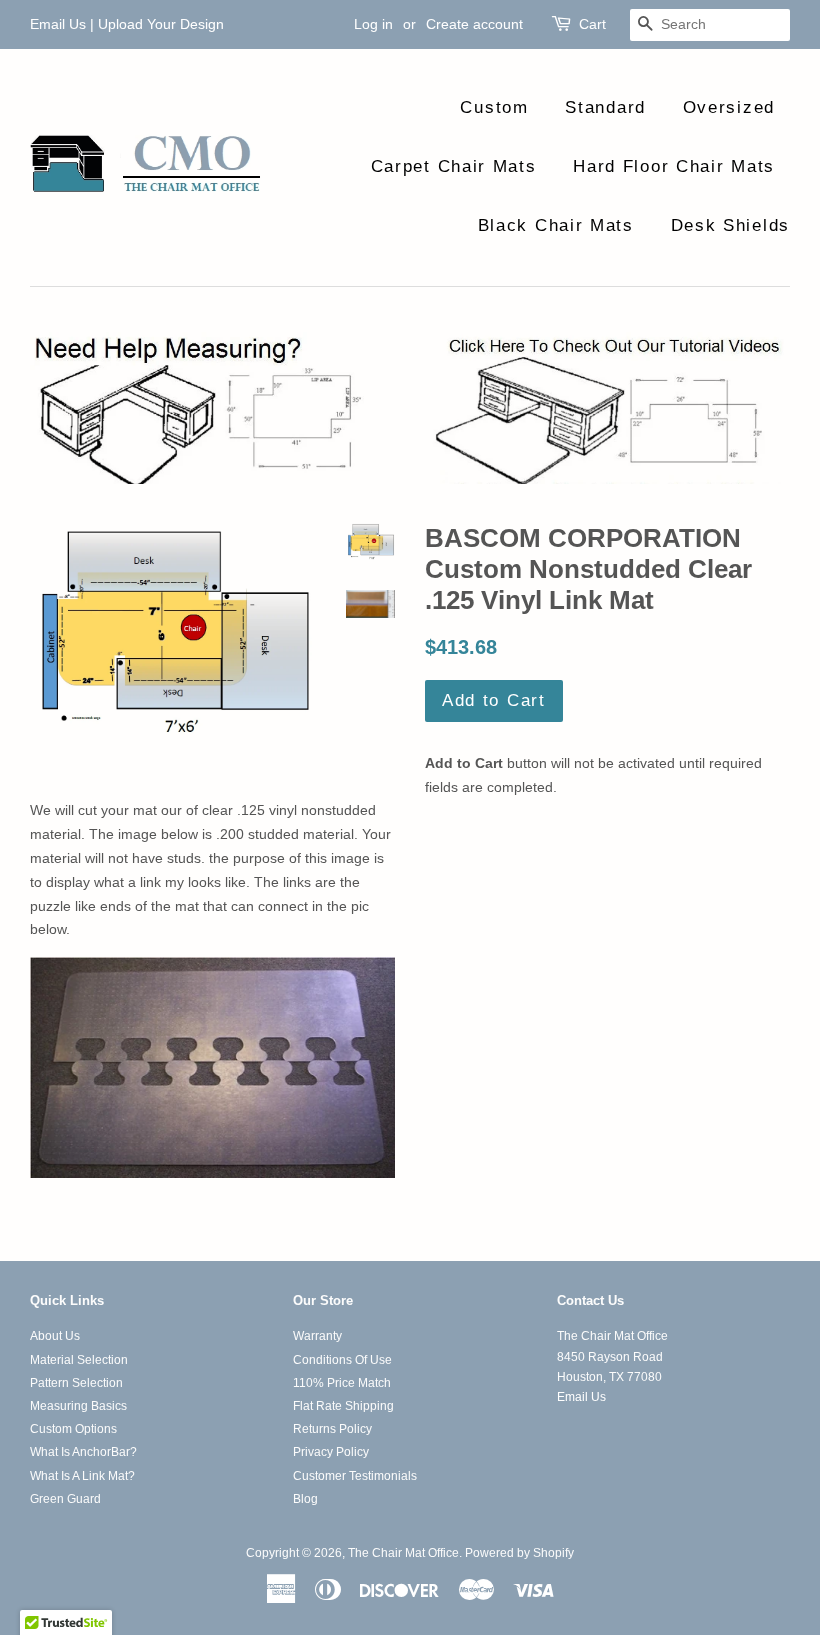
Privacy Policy (331, 1452)
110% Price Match (342, 1383)
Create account (474, 24)
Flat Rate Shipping (343, 1406)
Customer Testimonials (355, 1476)
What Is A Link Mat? (82, 1476)
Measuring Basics (78, 1406)
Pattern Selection (76, 1383)
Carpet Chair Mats (454, 166)
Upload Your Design (161, 24)
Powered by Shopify (519, 1553)
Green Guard (65, 1499)
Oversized (729, 107)
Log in (373, 24)
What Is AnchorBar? (83, 1452)
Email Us (58, 24)
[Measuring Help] (410, 408)
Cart (592, 24)
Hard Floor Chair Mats (674, 166)
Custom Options (73, 1429)
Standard (605, 107)
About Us (55, 1336)
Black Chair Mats (556, 225)
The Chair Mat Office (403, 1553)
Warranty (317, 1336)
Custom (494, 107)
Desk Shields (730, 225)
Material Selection (79, 1360)
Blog (305, 1499)
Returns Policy (332, 1429)
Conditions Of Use (342, 1360)
